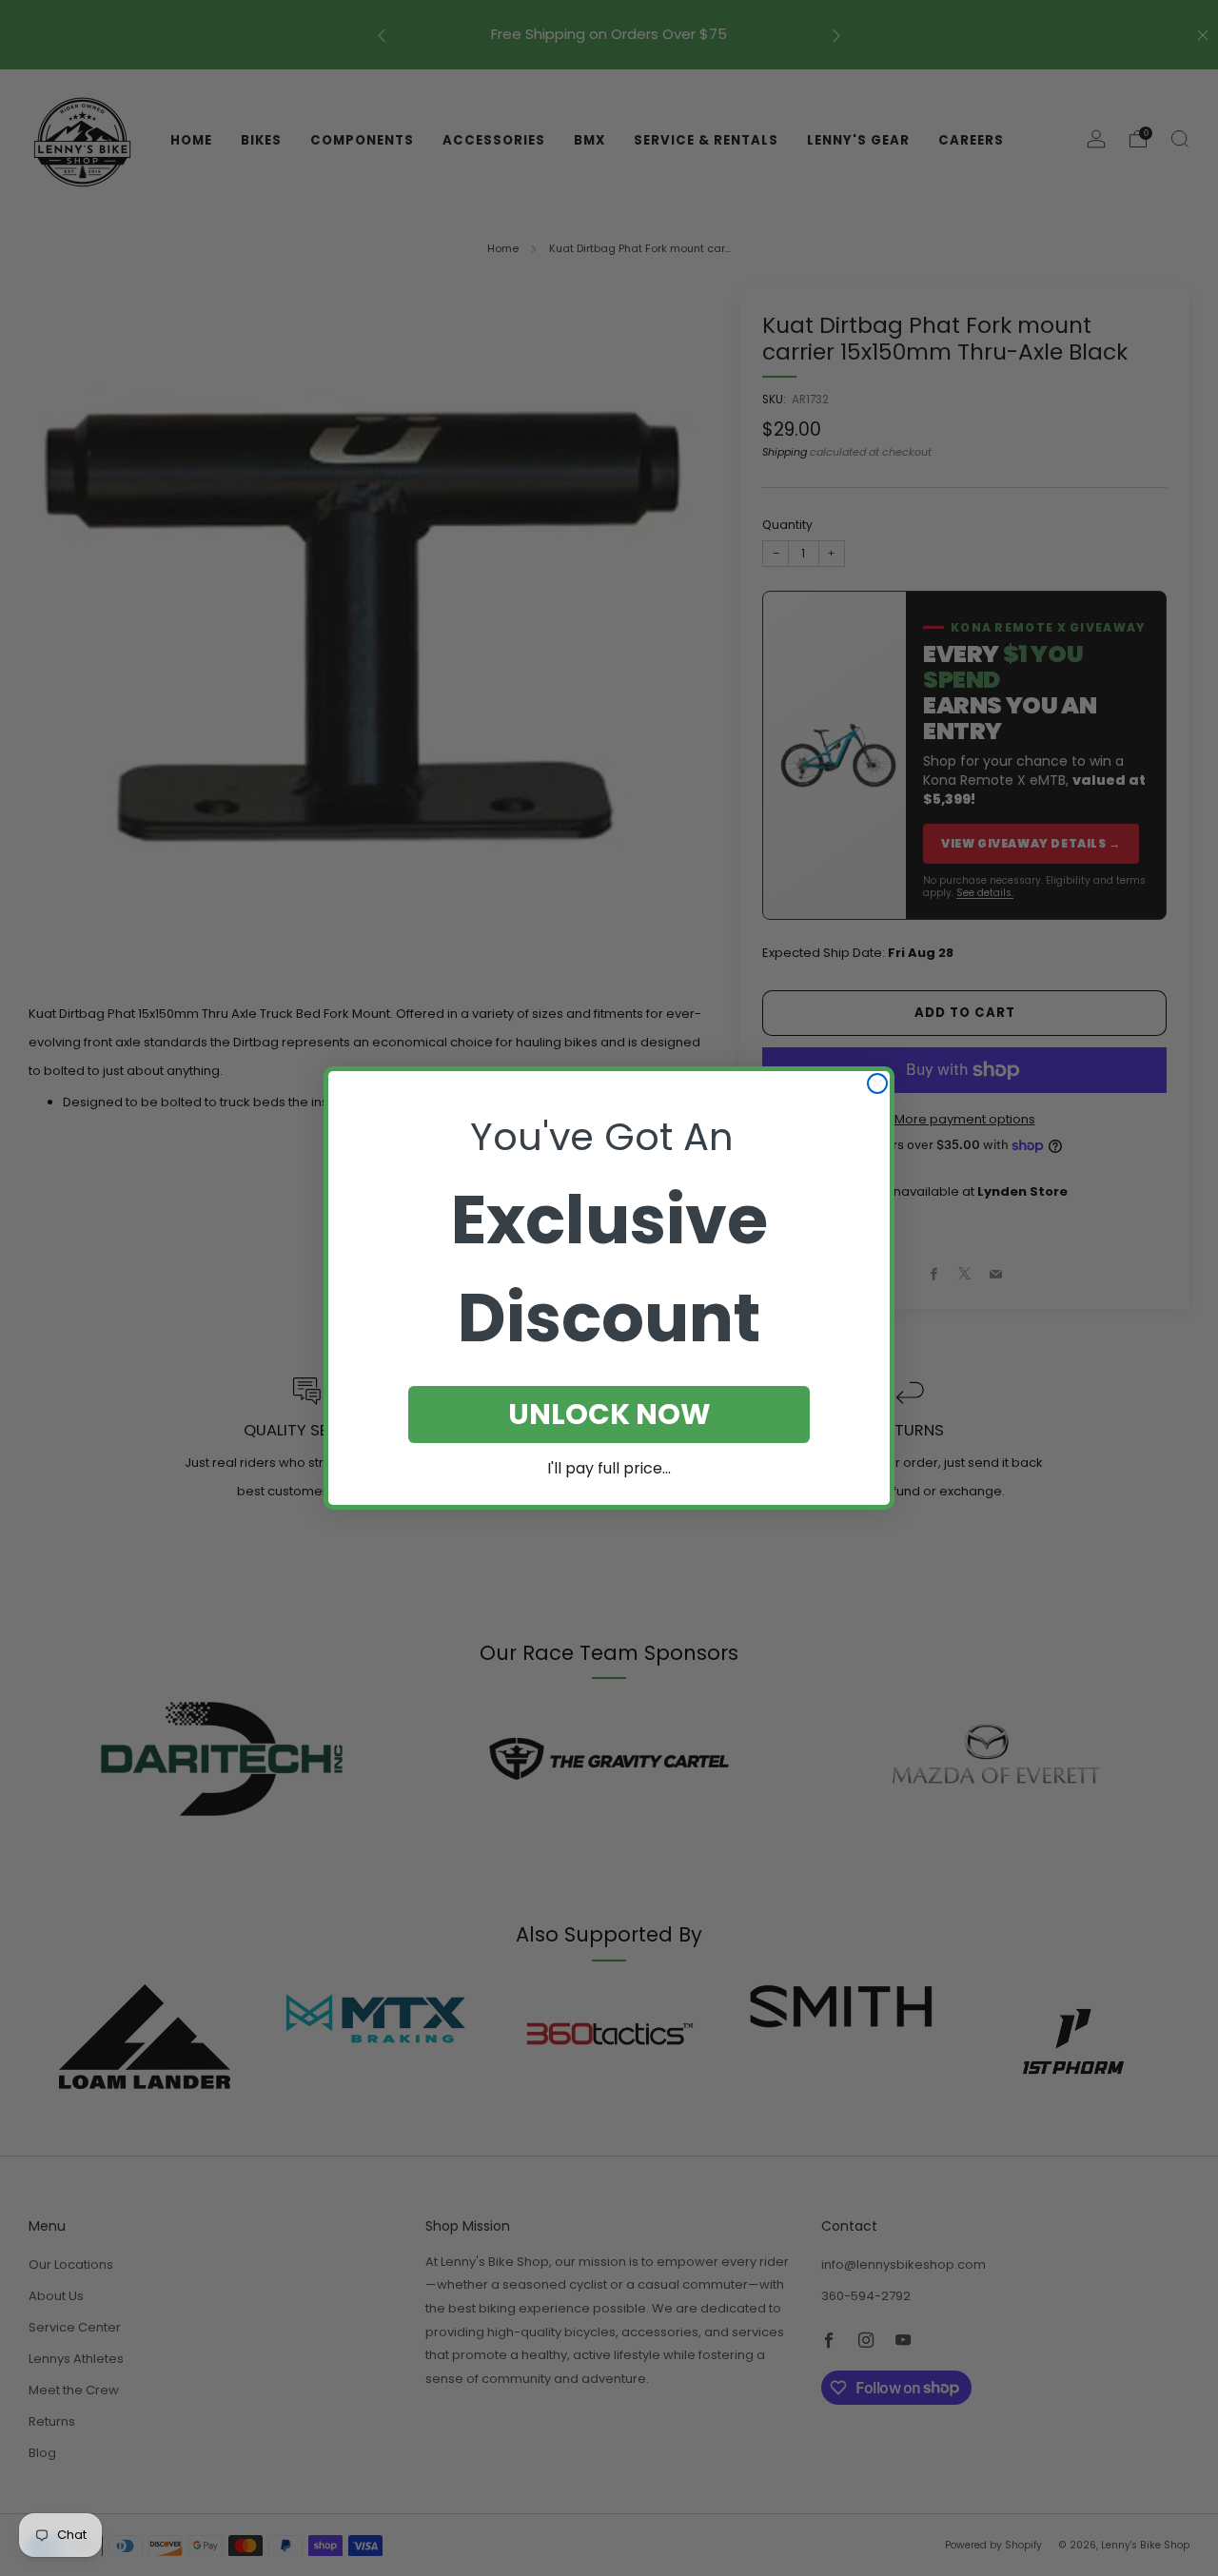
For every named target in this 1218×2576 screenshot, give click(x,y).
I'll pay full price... (609, 1468)
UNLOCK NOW (609, 1414)
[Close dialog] (877, 1083)
